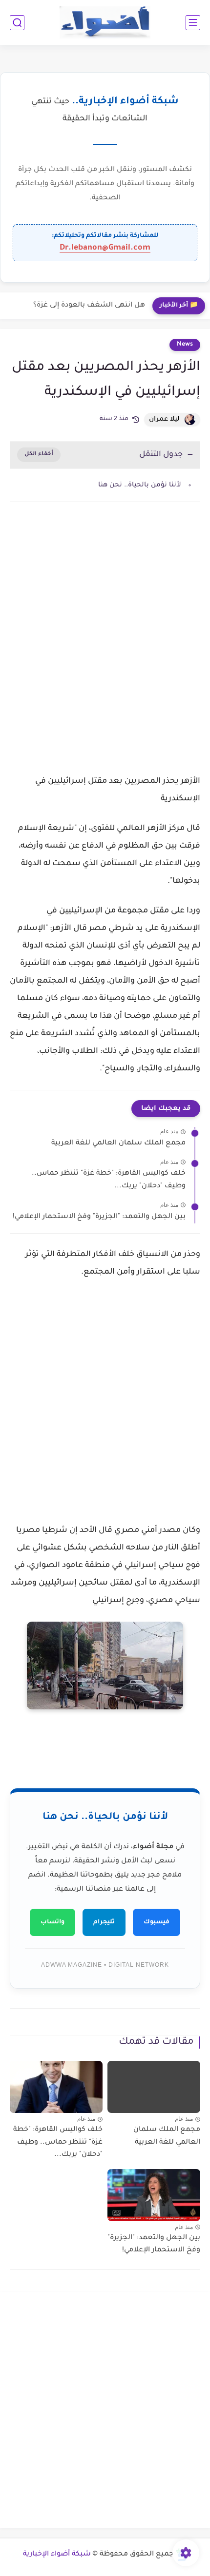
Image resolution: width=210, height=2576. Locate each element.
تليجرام (104, 1922)
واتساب (52, 1922)
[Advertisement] (105, 632)
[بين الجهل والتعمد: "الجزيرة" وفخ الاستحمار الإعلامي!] (154, 2195)
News (185, 345)
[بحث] (17, 23)
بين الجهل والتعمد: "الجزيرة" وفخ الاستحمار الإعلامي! (99, 1217)
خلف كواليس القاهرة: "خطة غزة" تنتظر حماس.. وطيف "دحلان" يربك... (109, 1180)
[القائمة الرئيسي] (193, 23)
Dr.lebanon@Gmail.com (105, 248)
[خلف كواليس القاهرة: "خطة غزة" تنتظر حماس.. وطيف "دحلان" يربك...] (56, 2087)
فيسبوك (157, 1922)
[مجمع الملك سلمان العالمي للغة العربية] (154, 2087)
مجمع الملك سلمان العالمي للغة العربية (118, 1143)
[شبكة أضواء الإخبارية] (105, 23)
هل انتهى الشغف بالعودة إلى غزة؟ (89, 306)
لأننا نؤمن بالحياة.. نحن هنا (140, 485)
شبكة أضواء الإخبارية (57, 2555)
